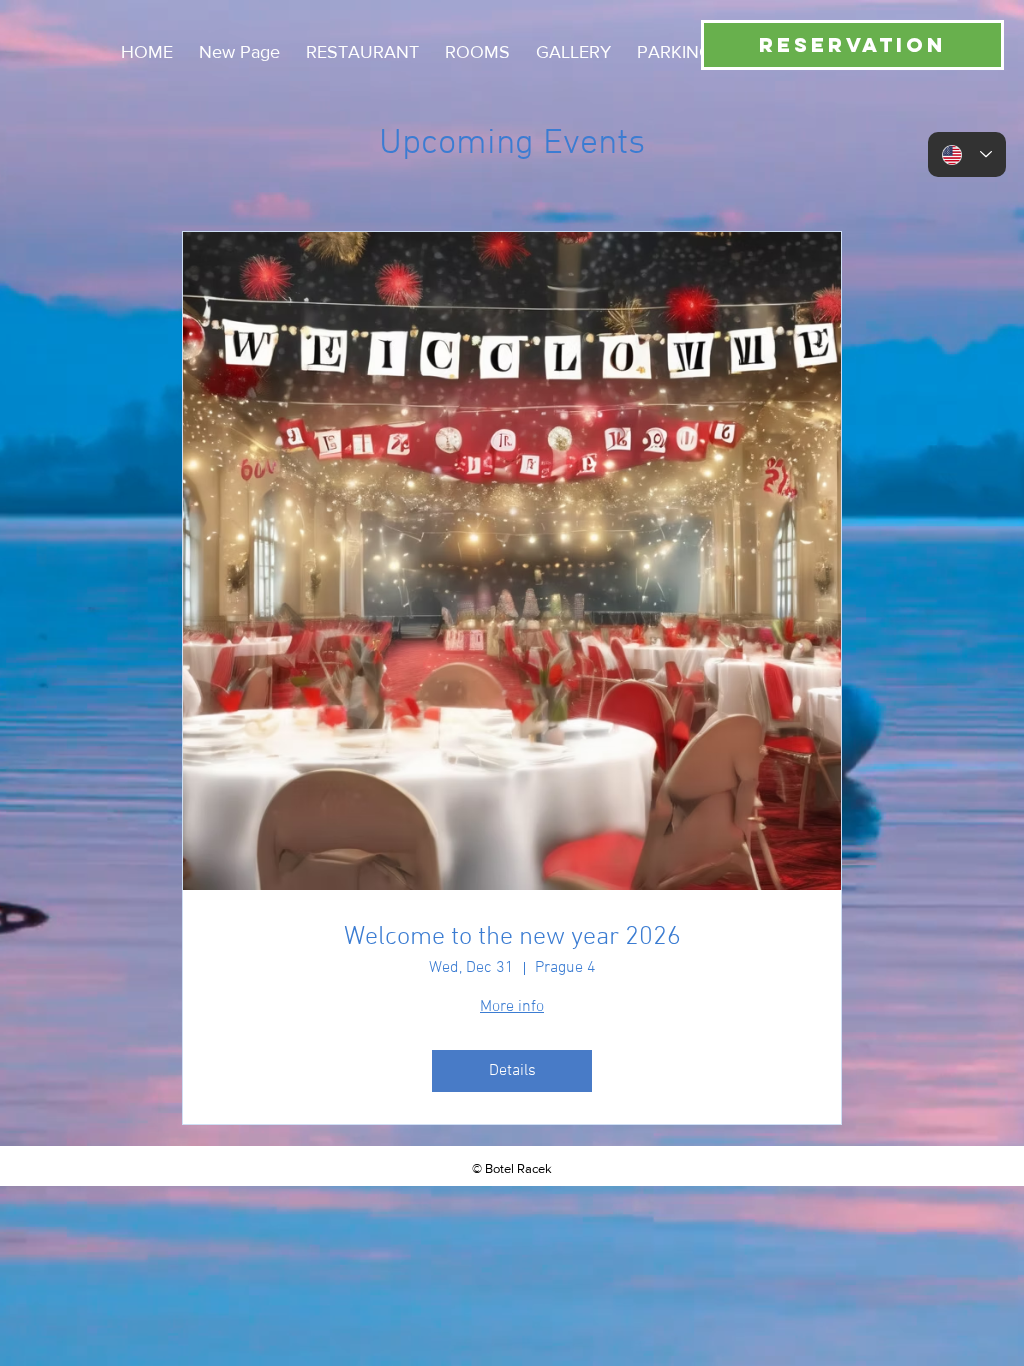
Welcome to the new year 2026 (512, 937)
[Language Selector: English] (967, 154)
